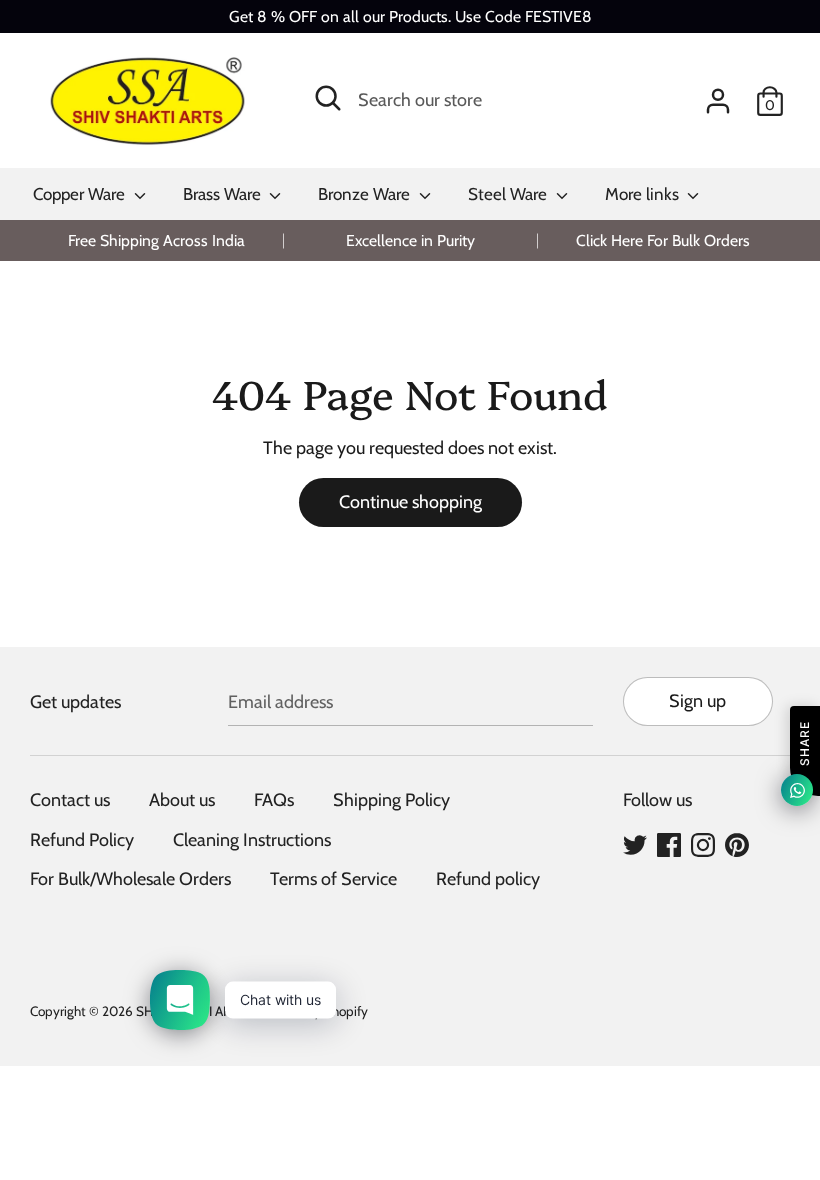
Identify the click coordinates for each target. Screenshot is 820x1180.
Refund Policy (82, 840)
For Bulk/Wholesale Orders (130, 879)
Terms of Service (333, 879)
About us (182, 800)
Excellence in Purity (410, 240)
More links (644, 194)
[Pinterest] (737, 844)
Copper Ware (81, 194)
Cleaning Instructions (252, 840)
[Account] (718, 95)
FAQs (274, 800)
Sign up (697, 701)
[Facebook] (669, 844)
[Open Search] (328, 98)
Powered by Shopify (310, 1011)
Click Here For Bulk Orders (663, 240)
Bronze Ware (366, 194)
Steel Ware (509, 194)
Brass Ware (224, 194)
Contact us (70, 800)
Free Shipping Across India (156, 240)
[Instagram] (703, 844)
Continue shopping (410, 502)
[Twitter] (635, 844)
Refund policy (488, 879)
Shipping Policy (391, 800)
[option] (156, 240)
